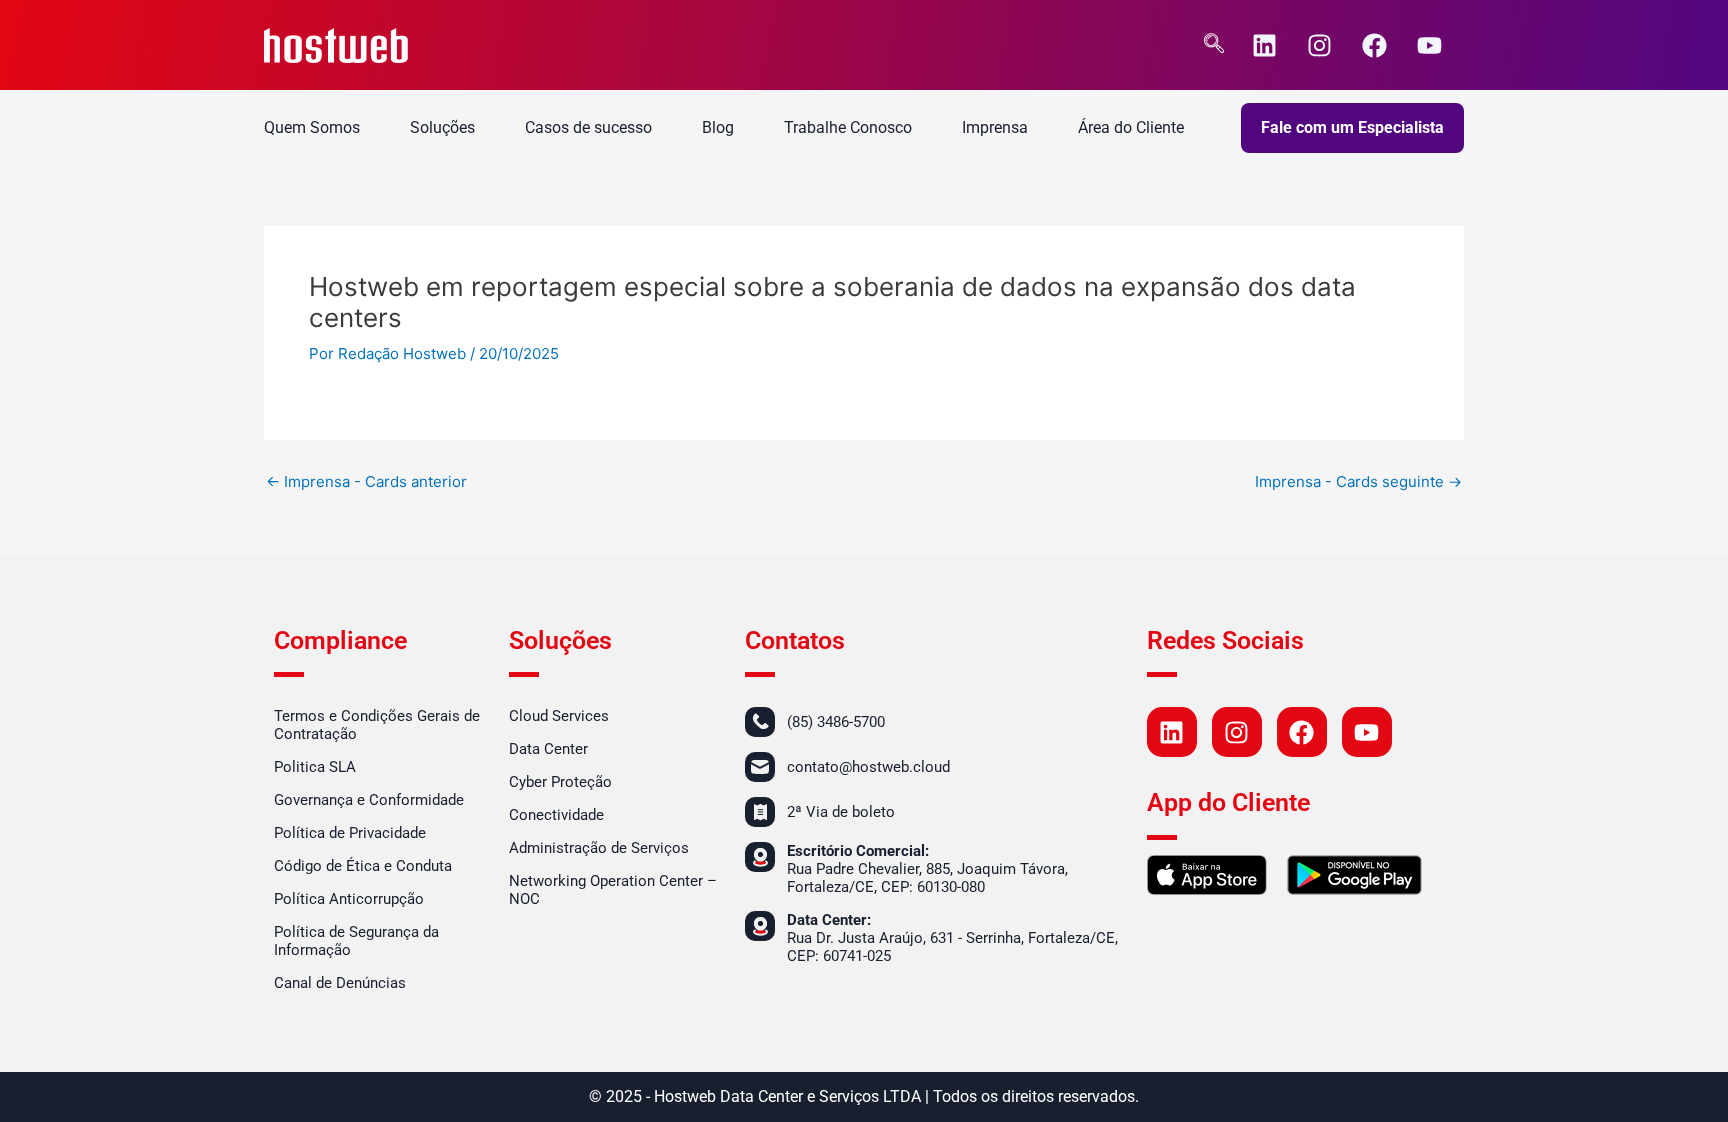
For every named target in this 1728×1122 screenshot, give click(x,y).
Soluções (442, 127)
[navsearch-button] (1214, 45)
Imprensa (995, 127)
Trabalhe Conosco (848, 127)
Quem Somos (312, 127)
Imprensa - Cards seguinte (1358, 481)
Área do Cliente (1131, 127)
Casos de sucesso (588, 127)
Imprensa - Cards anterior (366, 481)
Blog (718, 127)
